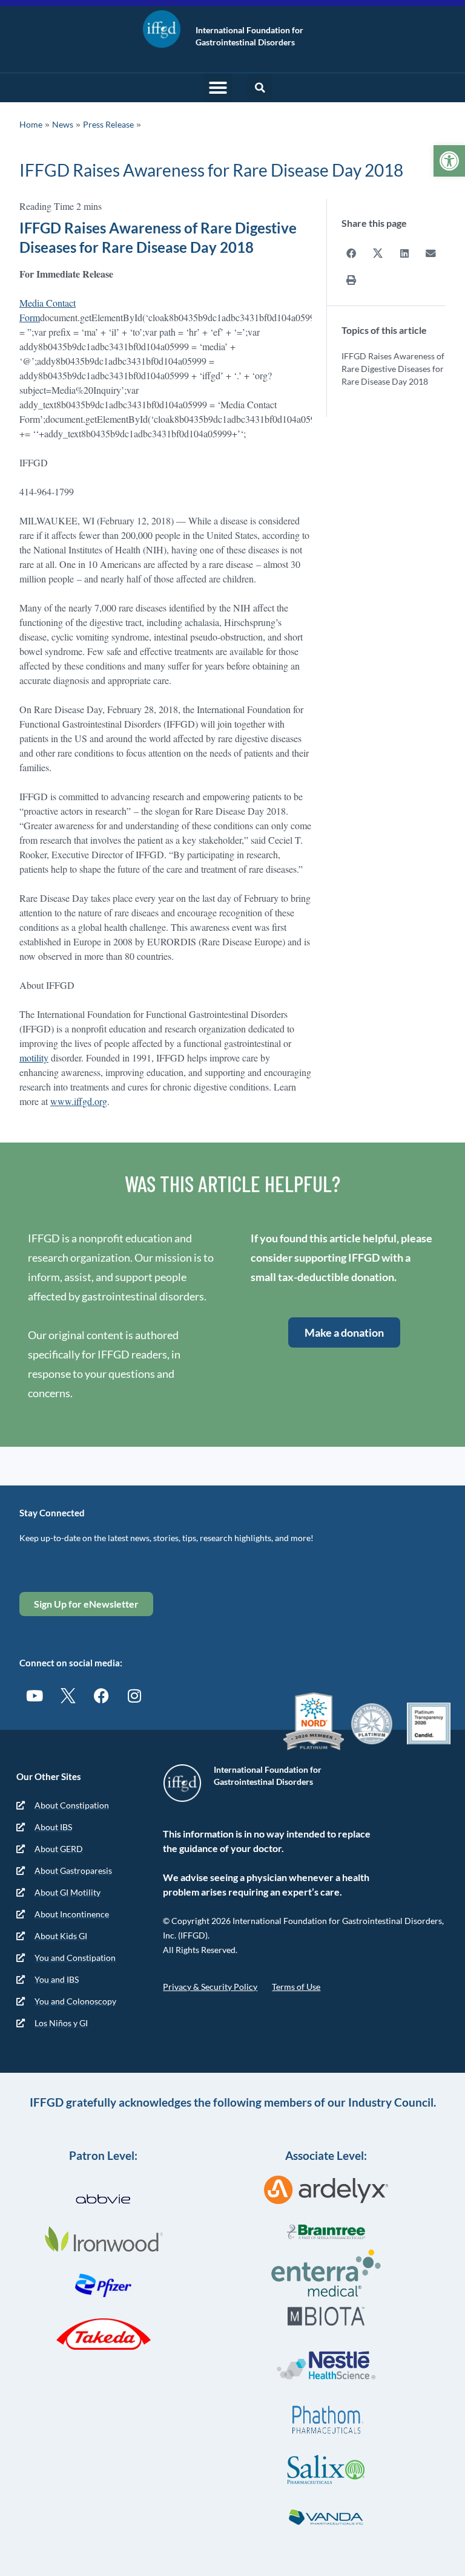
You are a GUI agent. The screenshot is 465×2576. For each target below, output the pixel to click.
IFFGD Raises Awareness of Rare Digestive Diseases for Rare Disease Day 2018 (393, 369)
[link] (449, 161)
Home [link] (31, 124)
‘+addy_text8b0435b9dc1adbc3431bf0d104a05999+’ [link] (138, 433)
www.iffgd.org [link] (79, 1101)
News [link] (63, 124)
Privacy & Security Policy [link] (210, 1987)
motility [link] (34, 1058)
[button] (218, 88)
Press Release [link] (108, 124)
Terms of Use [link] (296, 1987)
